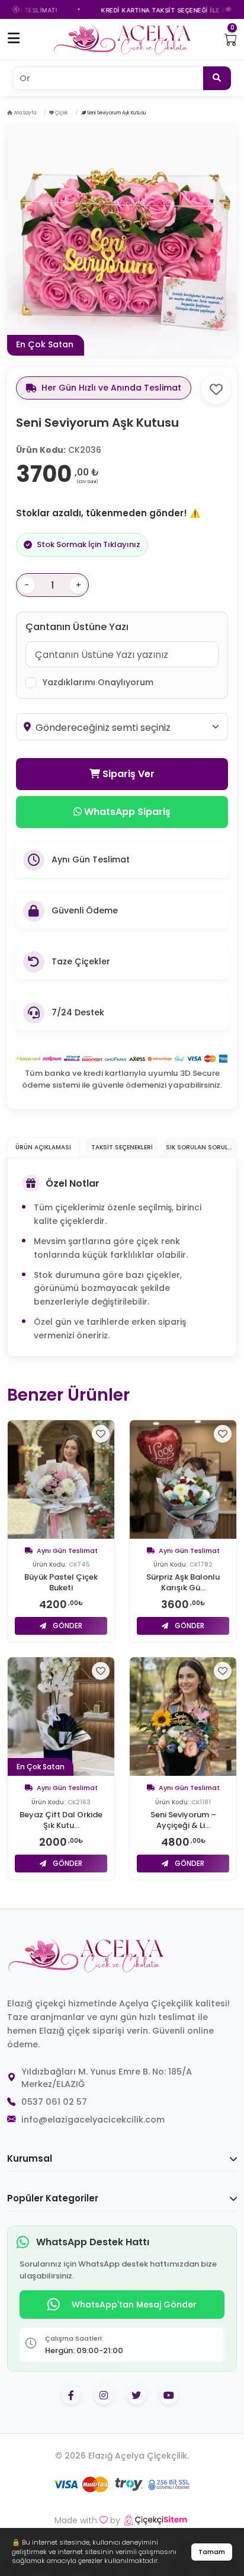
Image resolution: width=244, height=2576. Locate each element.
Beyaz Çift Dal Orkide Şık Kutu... (61, 1820)
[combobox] (128, 728)
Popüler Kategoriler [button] (53, 2198)
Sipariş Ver (127, 774)
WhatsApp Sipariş (126, 812)
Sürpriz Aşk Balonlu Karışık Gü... (183, 1583)
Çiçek (61, 113)
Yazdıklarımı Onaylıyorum (98, 682)
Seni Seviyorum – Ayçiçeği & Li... (183, 1820)
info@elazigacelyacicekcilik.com (93, 2120)
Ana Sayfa (24, 113)
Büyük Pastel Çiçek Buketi (61, 1583)
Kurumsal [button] (30, 2158)
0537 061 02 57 (54, 2102)
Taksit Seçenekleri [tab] (122, 1147)
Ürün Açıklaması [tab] (43, 1147)
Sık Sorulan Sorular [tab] (201, 1147)
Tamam (212, 2552)
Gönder (67, 1626)
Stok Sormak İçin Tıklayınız (89, 544)
